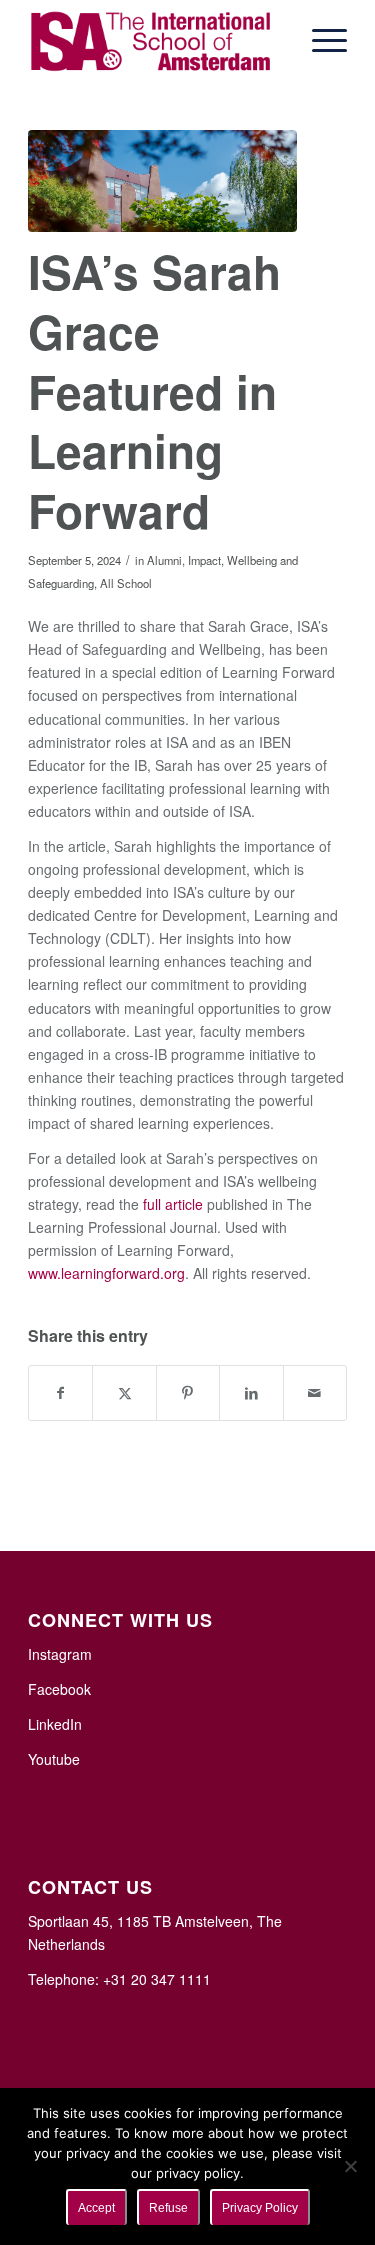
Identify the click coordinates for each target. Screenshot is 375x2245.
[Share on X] (124, 1393)
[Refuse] (350, 2166)
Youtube (54, 1759)
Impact (204, 560)
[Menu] (319, 40)
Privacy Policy (260, 2208)
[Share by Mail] (315, 1393)
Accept (96, 2208)
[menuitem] (319, 40)
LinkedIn (55, 1724)
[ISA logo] (155, 40)
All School (126, 583)
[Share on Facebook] (60, 1393)
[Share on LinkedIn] (251, 1393)
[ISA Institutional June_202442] (162, 181)
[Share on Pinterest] (188, 1393)
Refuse (168, 2208)
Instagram (60, 1654)
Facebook (59, 1689)
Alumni (164, 560)
